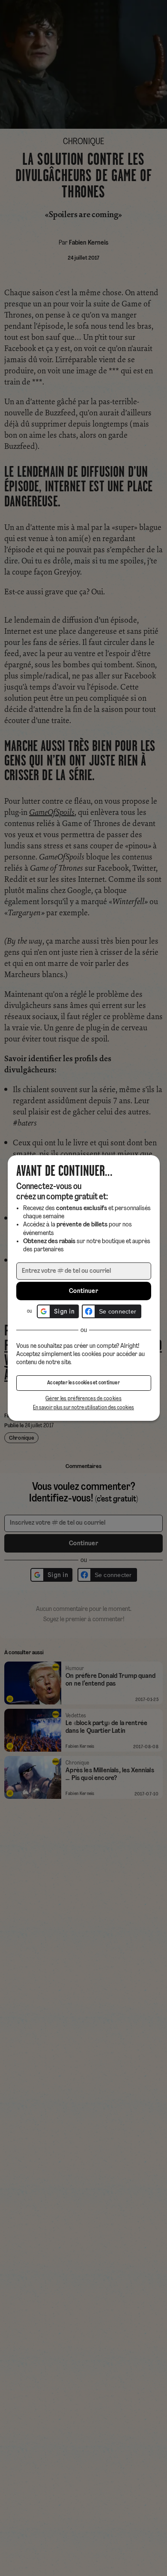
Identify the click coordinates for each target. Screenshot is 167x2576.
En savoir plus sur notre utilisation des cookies (83, 1408)
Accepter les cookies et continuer (83, 1383)
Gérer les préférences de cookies (83, 1399)
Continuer (83, 1291)
